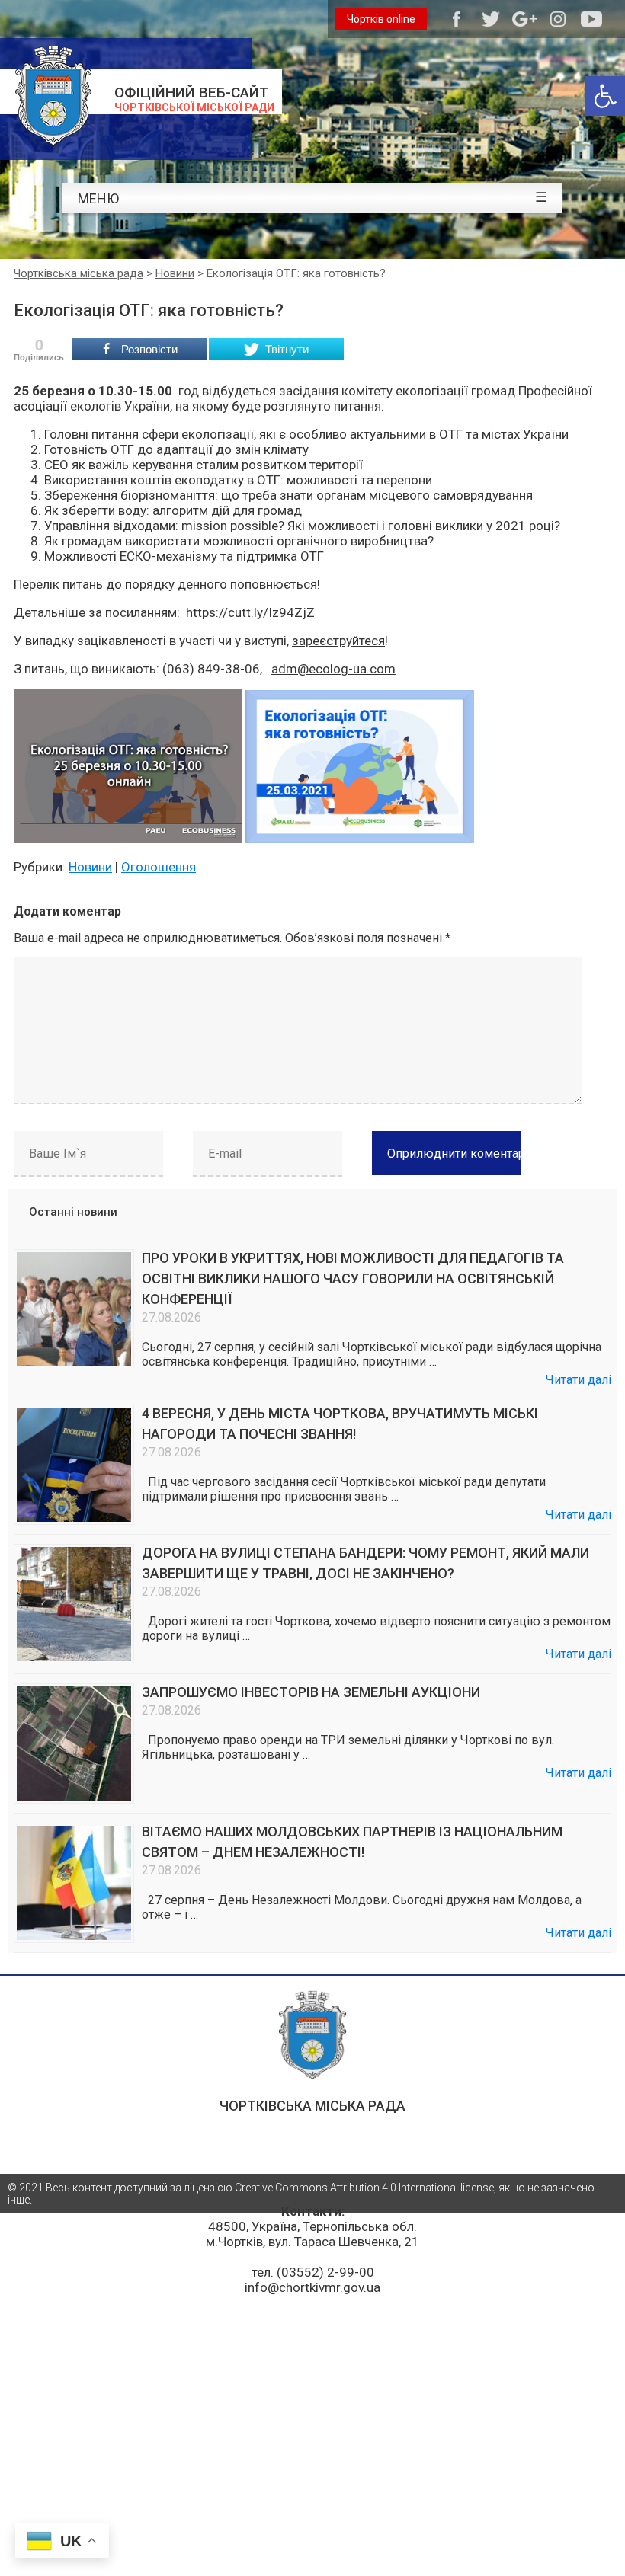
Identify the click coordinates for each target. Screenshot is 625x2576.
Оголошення (159, 867)
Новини (90, 867)
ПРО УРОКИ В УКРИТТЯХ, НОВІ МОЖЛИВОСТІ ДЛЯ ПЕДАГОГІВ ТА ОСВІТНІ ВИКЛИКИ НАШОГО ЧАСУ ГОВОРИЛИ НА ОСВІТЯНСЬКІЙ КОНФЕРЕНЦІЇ (353, 1278)
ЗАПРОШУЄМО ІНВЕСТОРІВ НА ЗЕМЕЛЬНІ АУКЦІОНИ (311, 1692)
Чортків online (381, 19)
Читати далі (579, 1380)
